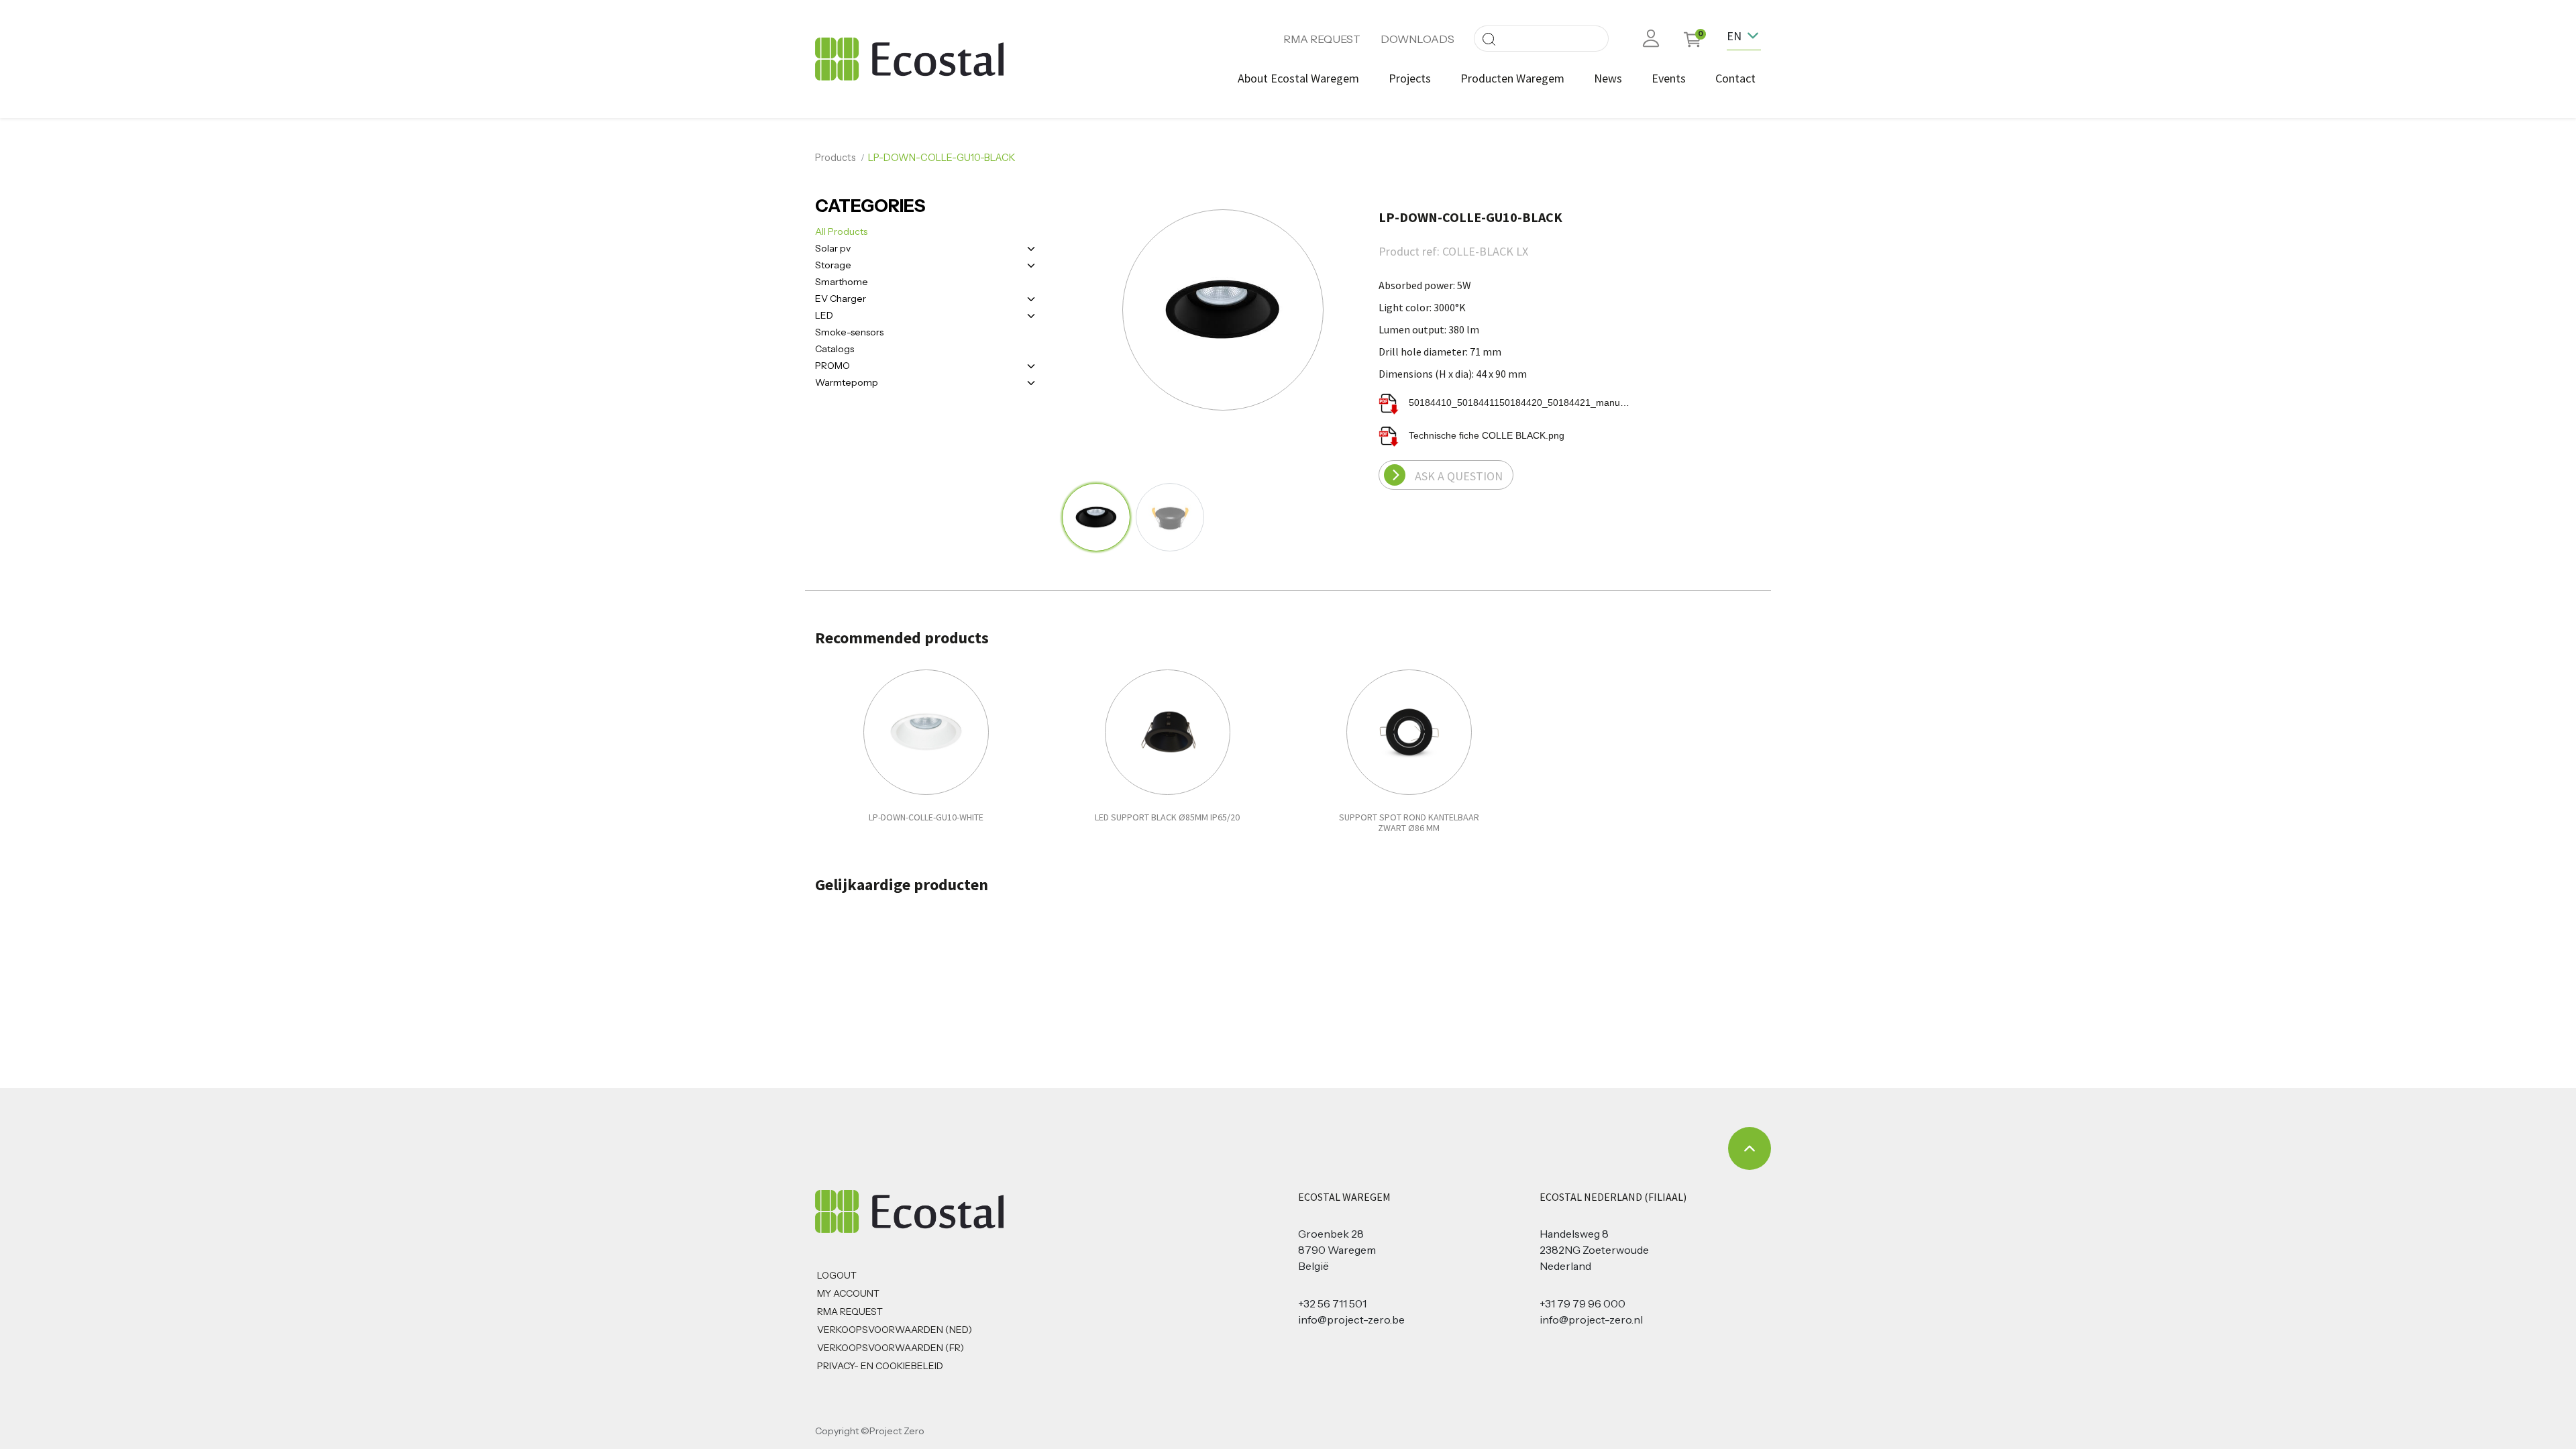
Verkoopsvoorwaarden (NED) (895, 1330)
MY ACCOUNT (848, 1293)
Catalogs (835, 349)
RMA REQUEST (1322, 39)
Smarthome (842, 282)
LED (824, 315)
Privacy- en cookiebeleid (880, 1366)
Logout (837, 1275)
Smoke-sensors (849, 332)
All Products (841, 231)
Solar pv (833, 248)
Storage (833, 265)
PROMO (833, 366)
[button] (1107, 311)
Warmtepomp (847, 382)
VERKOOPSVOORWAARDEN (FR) (891, 1348)
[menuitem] (1298, 78)
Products (836, 158)
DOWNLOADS (1417, 39)
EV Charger (841, 299)
